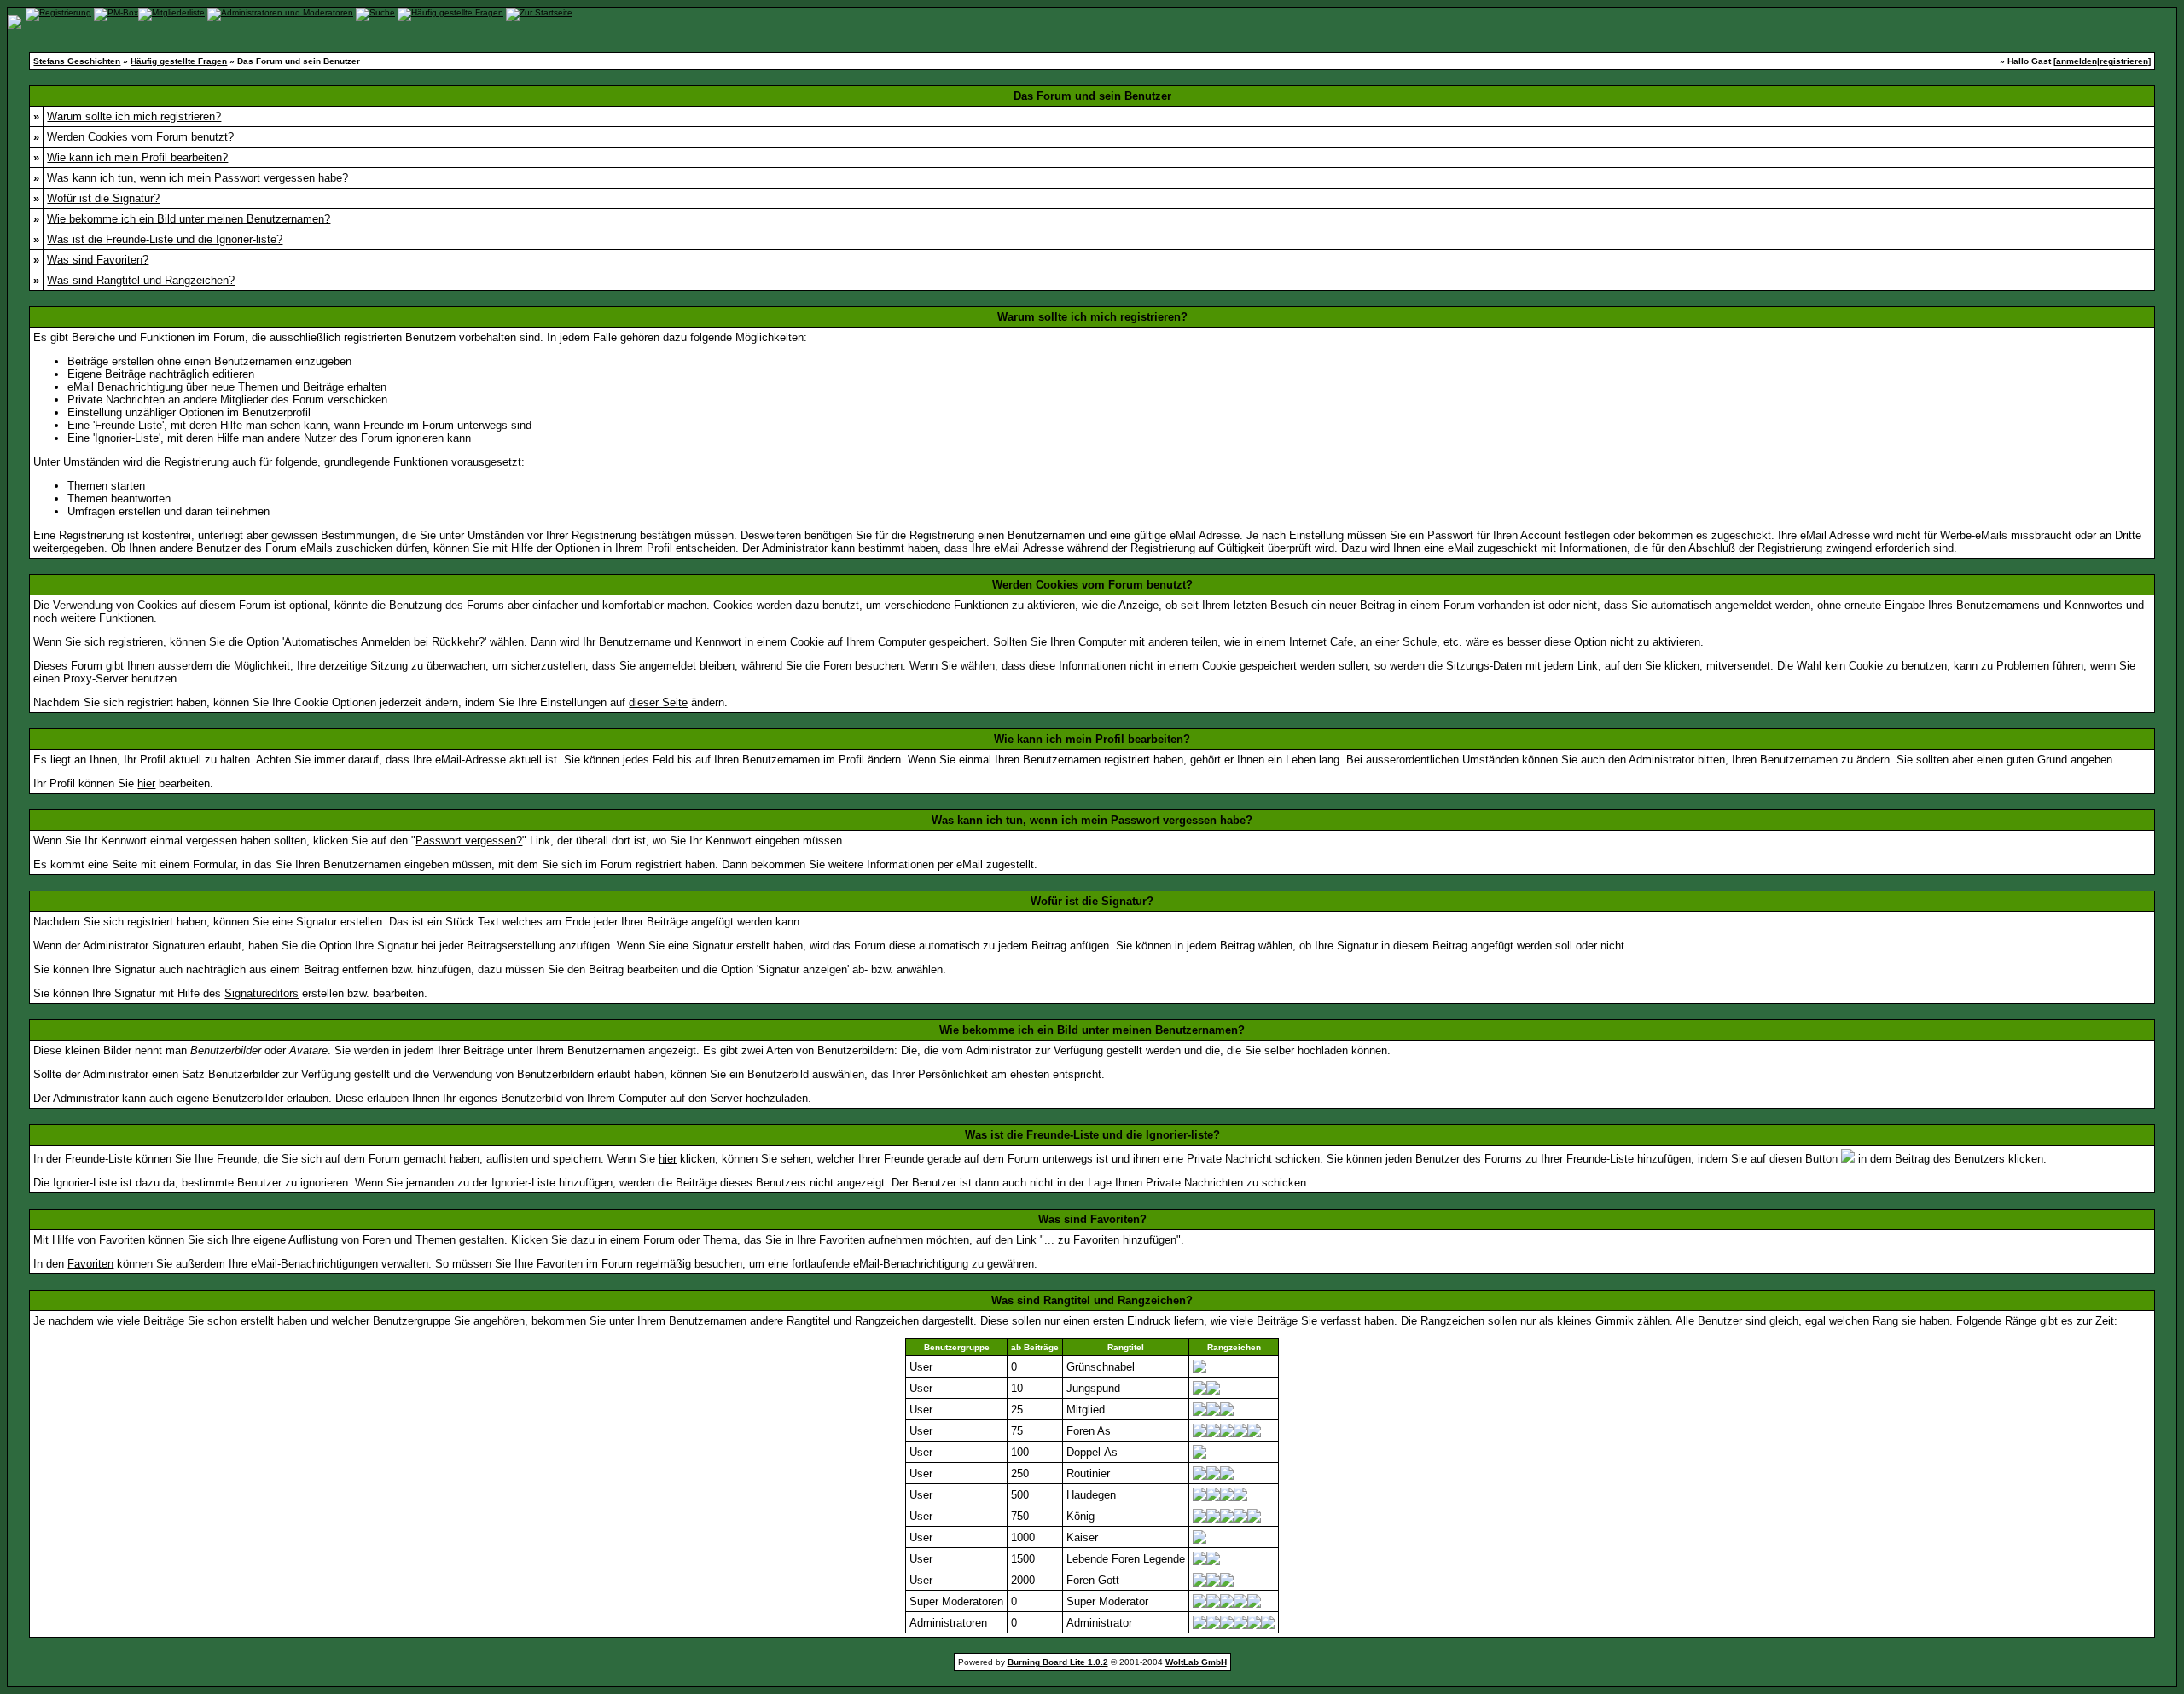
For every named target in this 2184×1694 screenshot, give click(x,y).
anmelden (2077, 61)
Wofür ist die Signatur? (103, 198)
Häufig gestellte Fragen (179, 61)
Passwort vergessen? (469, 841)
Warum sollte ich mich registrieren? (134, 116)
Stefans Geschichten (77, 61)
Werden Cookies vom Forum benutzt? (140, 137)
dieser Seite (658, 702)
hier (146, 783)
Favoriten (90, 1264)
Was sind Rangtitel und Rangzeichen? (141, 280)
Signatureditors (261, 993)
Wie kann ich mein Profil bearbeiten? (137, 157)
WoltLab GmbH (1196, 1662)
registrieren (2124, 61)
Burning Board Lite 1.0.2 (1058, 1662)
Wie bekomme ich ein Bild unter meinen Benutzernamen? (189, 219)
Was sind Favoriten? (98, 260)
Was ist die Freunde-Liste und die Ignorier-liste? (165, 239)
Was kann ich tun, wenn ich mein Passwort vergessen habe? (197, 178)
